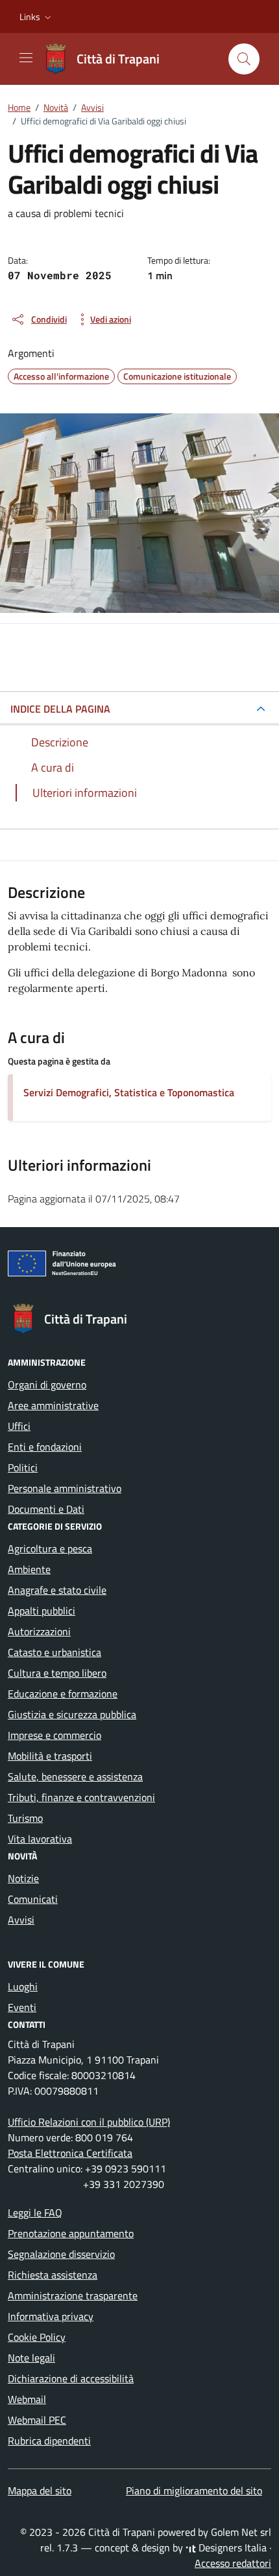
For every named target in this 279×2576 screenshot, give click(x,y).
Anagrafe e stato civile (57, 1590)
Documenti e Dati (46, 1509)
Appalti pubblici (42, 1611)
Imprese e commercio (55, 1735)
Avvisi (21, 1920)
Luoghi (23, 1986)
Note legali (31, 2358)
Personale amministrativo (65, 1488)
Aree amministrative (53, 1405)
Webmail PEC (37, 2420)
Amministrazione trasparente (73, 2295)
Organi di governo (47, 1385)
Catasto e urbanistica (55, 1652)
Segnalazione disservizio (61, 2254)
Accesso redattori (233, 2563)
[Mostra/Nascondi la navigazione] (26, 58)
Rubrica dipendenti (49, 2441)
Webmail (27, 2399)
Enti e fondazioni (45, 1447)
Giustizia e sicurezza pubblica (72, 1714)
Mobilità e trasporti (50, 1756)
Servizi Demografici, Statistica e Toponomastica (129, 1092)
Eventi (22, 2007)
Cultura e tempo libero (57, 1673)
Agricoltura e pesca (50, 1548)
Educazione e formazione (63, 1694)
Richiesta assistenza (53, 2275)
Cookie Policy (37, 2337)
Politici (23, 1467)
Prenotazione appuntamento (71, 2233)
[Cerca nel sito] (244, 59)
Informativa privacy (51, 2316)
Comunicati (33, 1899)
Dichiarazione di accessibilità (71, 2378)
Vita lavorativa (40, 1839)
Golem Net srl (241, 2532)
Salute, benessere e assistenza (75, 1777)
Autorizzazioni (39, 1631)
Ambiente (29, 1569)
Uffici (19, 1426)
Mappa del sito (40, 2490)
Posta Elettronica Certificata (70, 2153)
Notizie (23, 1878)
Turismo (25, 1818)
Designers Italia (231, 2547)
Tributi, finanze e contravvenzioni (81, 1797)
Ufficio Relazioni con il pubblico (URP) (89, 2122)
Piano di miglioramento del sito (194, 2490)
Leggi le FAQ (35, 2213)
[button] (37, 17)
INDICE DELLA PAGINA (60, 709)
